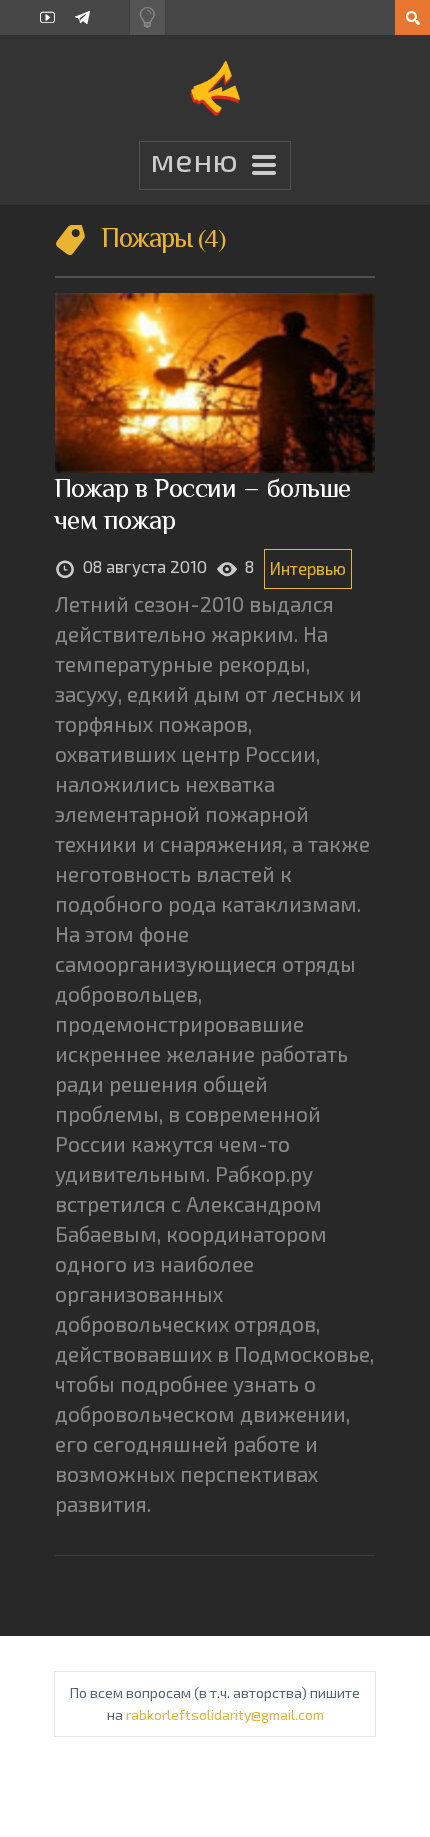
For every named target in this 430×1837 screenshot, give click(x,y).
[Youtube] (47, 17)
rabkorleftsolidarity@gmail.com (225, 1714)
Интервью (308, 568)
